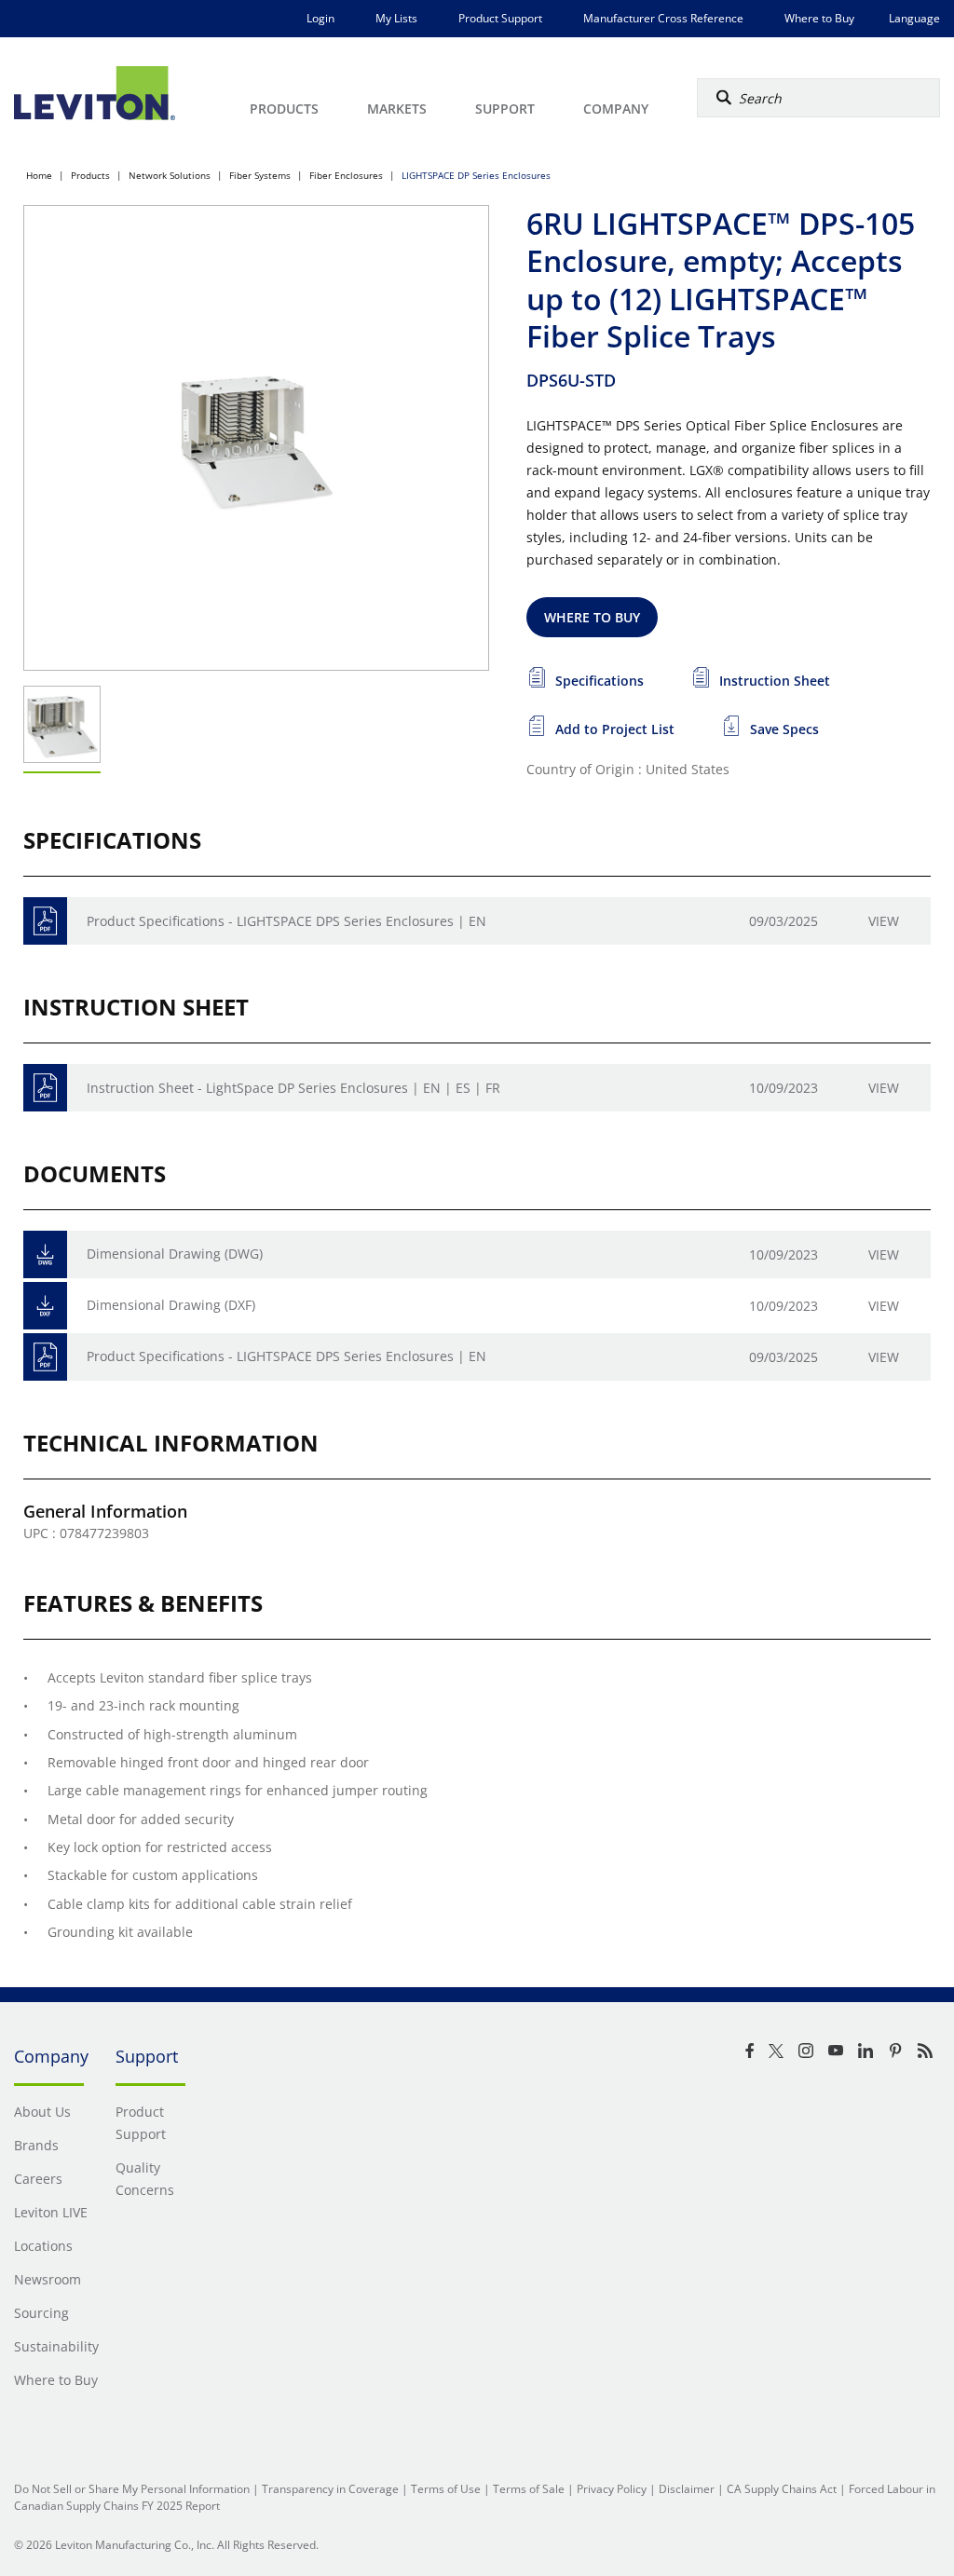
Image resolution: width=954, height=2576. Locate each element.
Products (90, 175)
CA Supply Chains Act (782, 2489)
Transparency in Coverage (330, 2489)
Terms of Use (446, 2489)
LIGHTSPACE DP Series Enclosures (476, 175)
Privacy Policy (612, 2489)
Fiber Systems (260, 175)
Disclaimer (687, 2489)
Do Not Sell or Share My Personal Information (132, 2489)
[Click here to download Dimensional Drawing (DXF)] (45, 1306)
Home (39, 175)
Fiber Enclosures (346, 175)
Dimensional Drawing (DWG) (175, 1254)
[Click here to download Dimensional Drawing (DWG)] (45, 1254)
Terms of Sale (529, 2489)
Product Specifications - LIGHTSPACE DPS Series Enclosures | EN (286, 921)
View (884, 921)
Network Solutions (170, 175)
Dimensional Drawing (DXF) (171, 1305)
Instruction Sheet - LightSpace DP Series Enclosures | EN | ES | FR (293, 1088)
